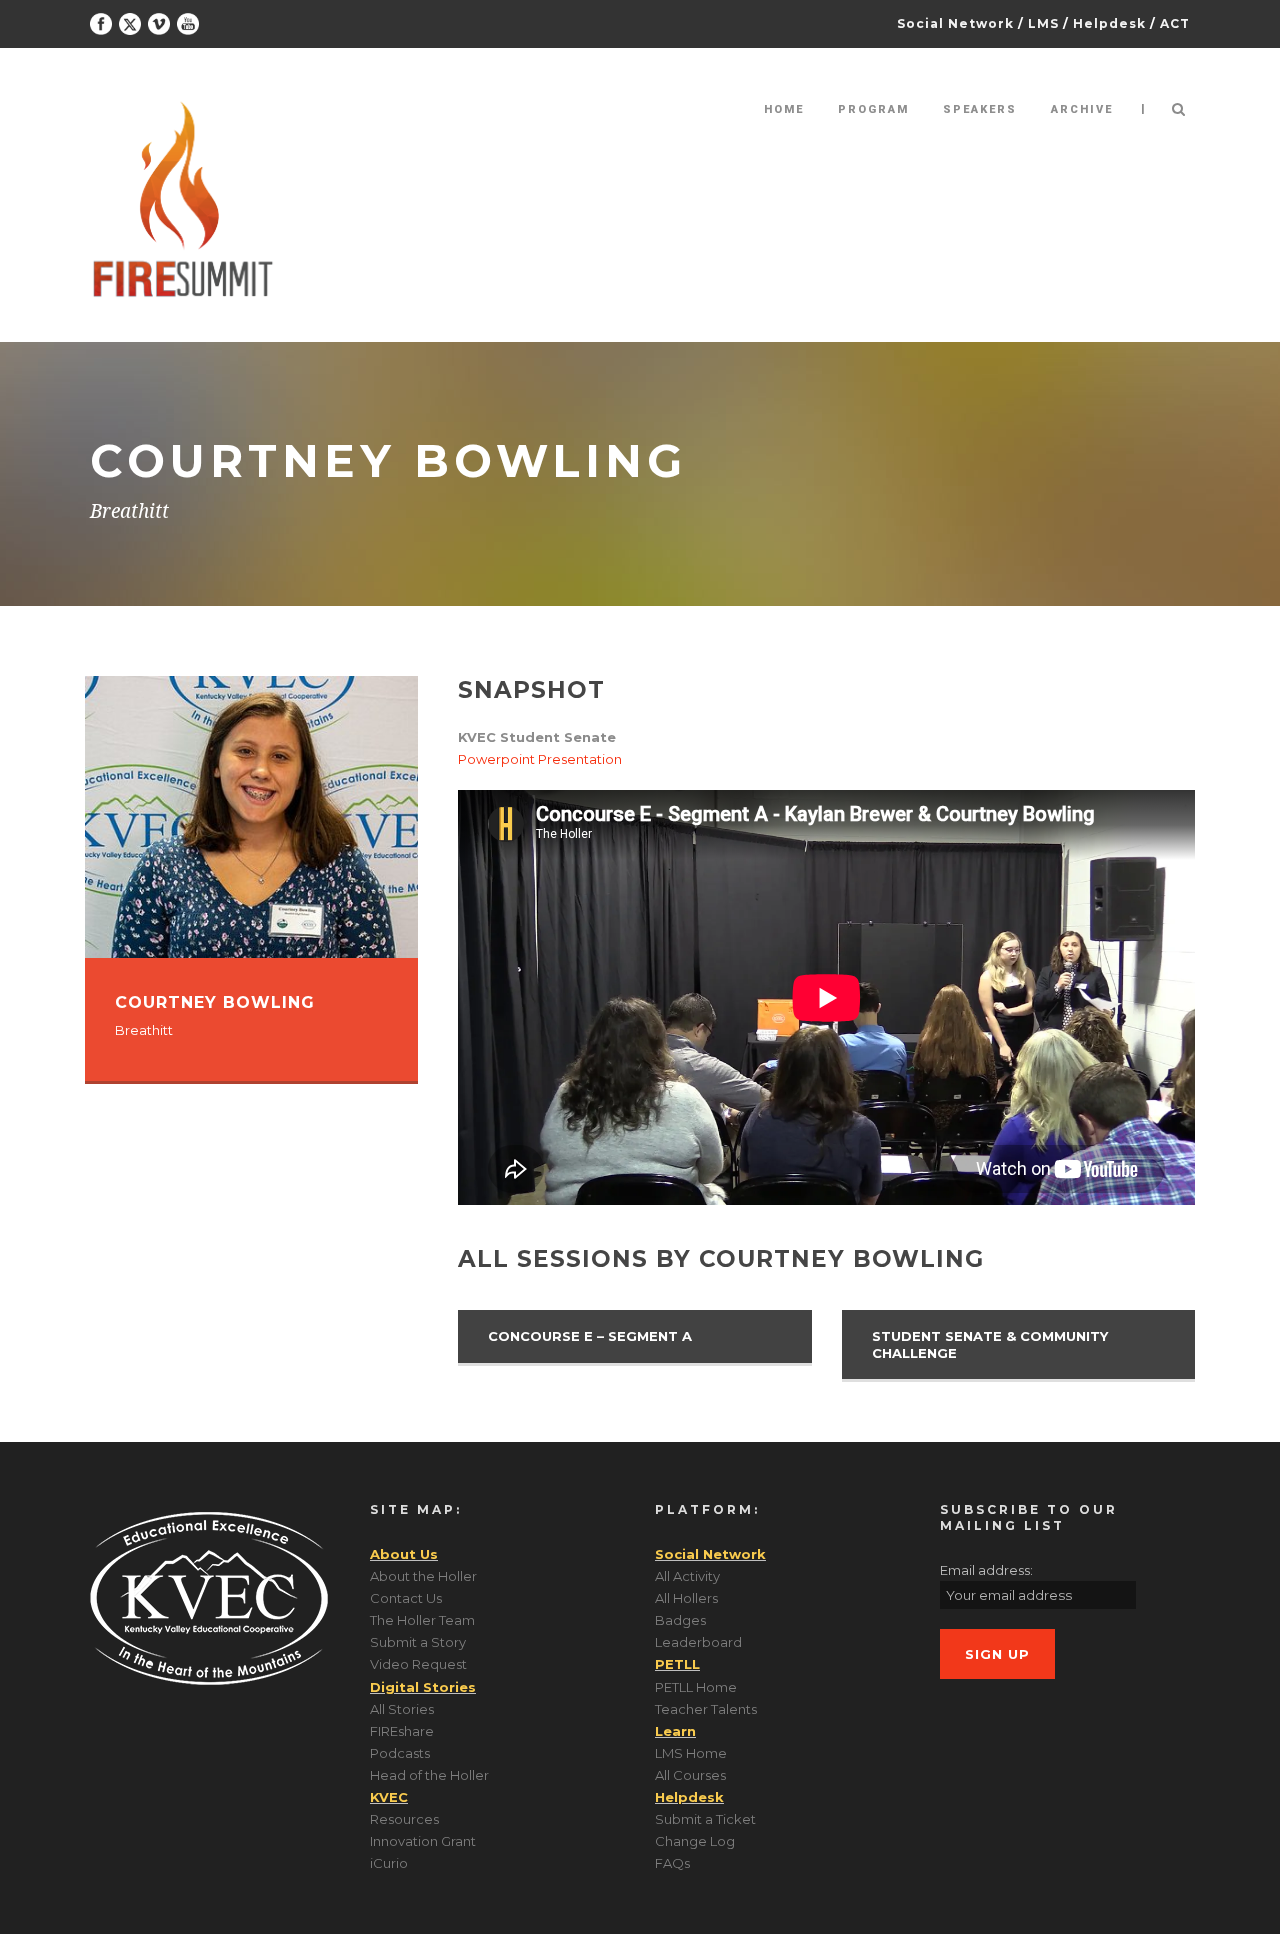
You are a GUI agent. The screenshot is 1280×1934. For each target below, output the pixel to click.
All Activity (687, 1576)
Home (784, 109)
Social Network (955, 23)
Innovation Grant (423, 1841)
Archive (1082, 109)
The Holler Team (422, 1620)
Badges (680, 1620)
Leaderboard (698, 1642)
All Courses (690, 1775)
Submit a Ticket (705, 1819)
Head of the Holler (429, 1775)
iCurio (389, 1863)
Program (873, 109)
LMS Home (691, 1753)
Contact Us (406, 1598)
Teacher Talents (706, 1709)
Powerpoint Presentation (540, 759)
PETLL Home (696, 1687)
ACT (1175, 23)
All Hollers (686, 1598)
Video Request (418, 1664)
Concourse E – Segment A (590, 1336)
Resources (404, 1819)
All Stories (402, 1709)
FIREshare (402, 1731)
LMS (1043, 23)
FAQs (672, 1863)
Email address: (986, 1570)
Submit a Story (418, 1642)
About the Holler (423, 1576)
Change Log (695, 1841)
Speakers (980, 109)
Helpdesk (1109, 23)
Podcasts (400, 1753)
